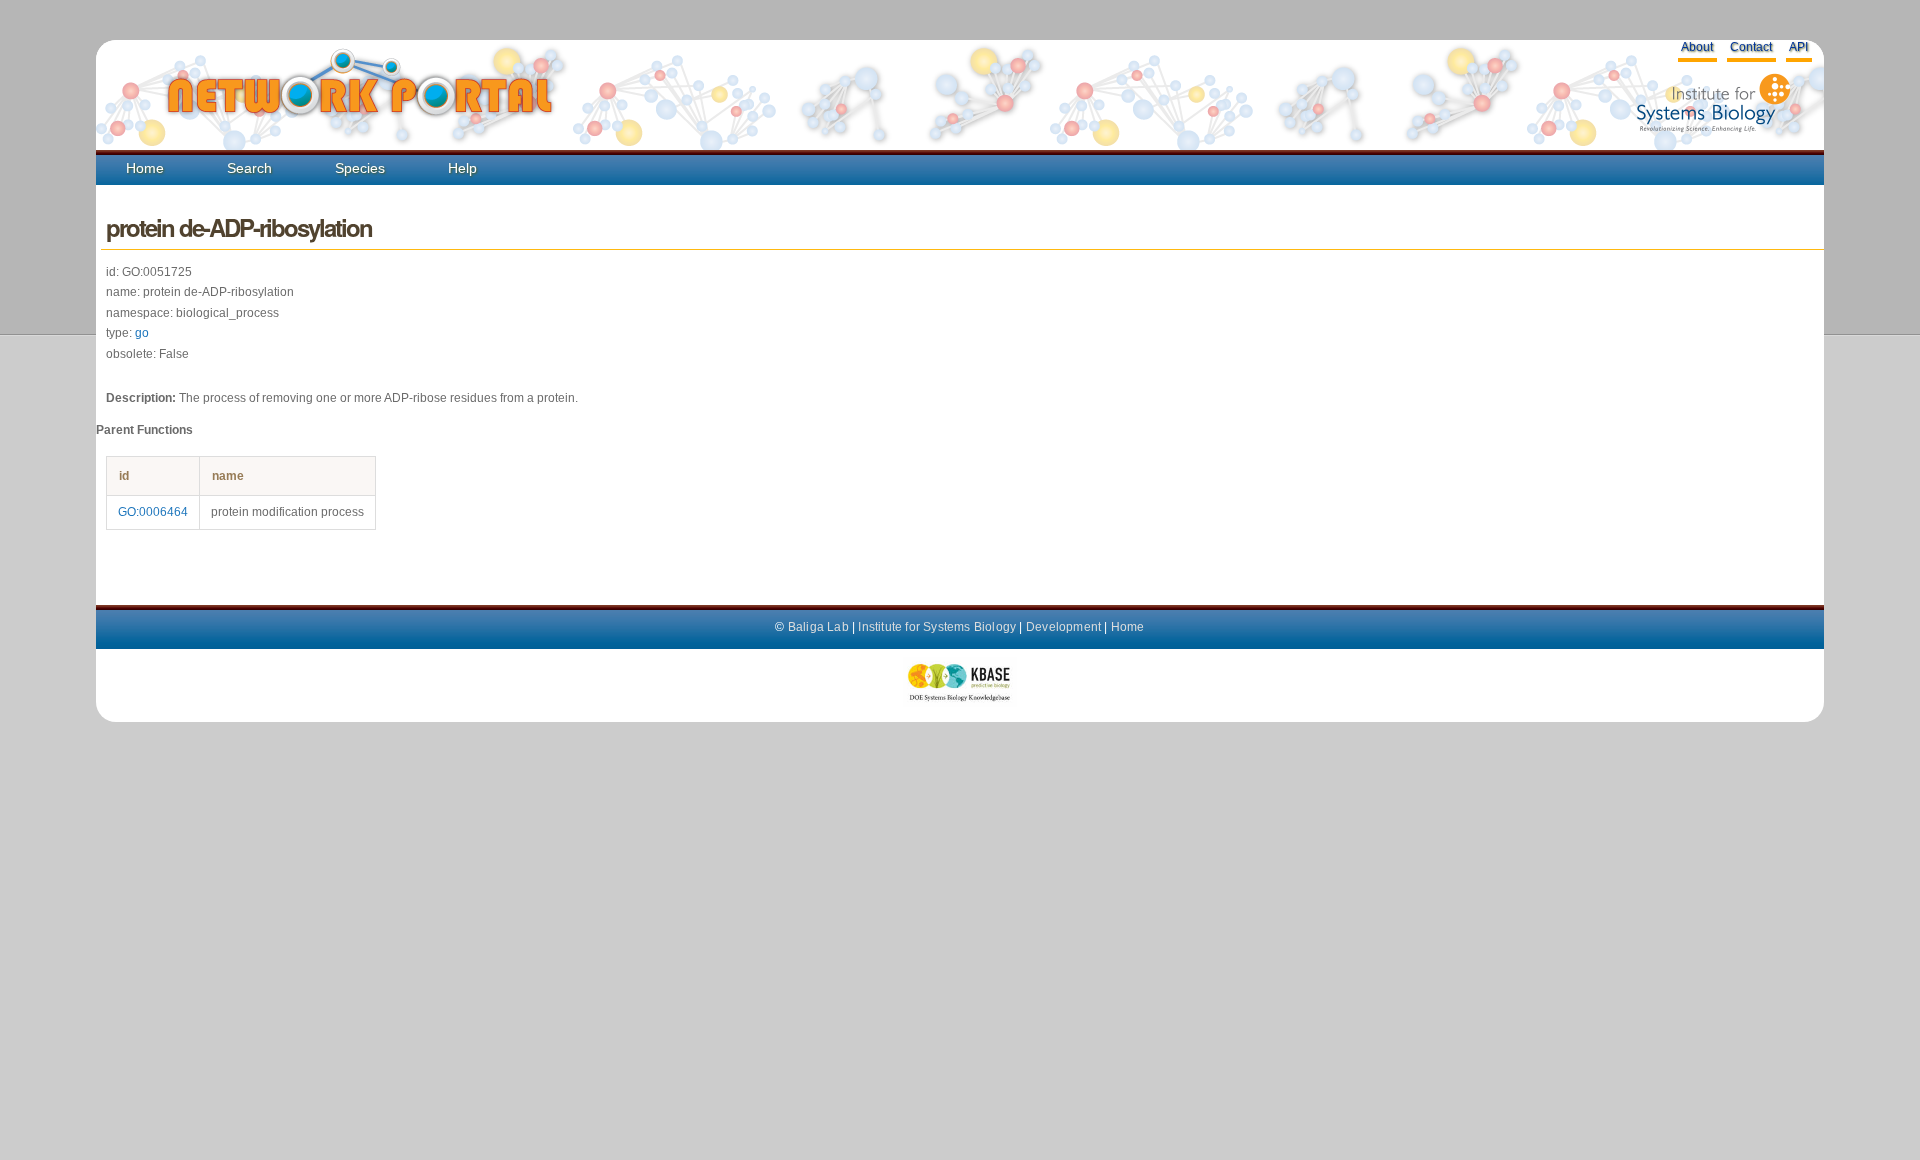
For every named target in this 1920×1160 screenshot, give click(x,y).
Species (360, 168)
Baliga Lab (818, 627)
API (1798, 47)
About (1697, 47)
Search (249, 168)
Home (145, 168)
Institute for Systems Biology (937, 627)
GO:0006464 (153, 512)
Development (1063, 627)
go (142, 333)
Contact (1751, 47)
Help (462, 168)
